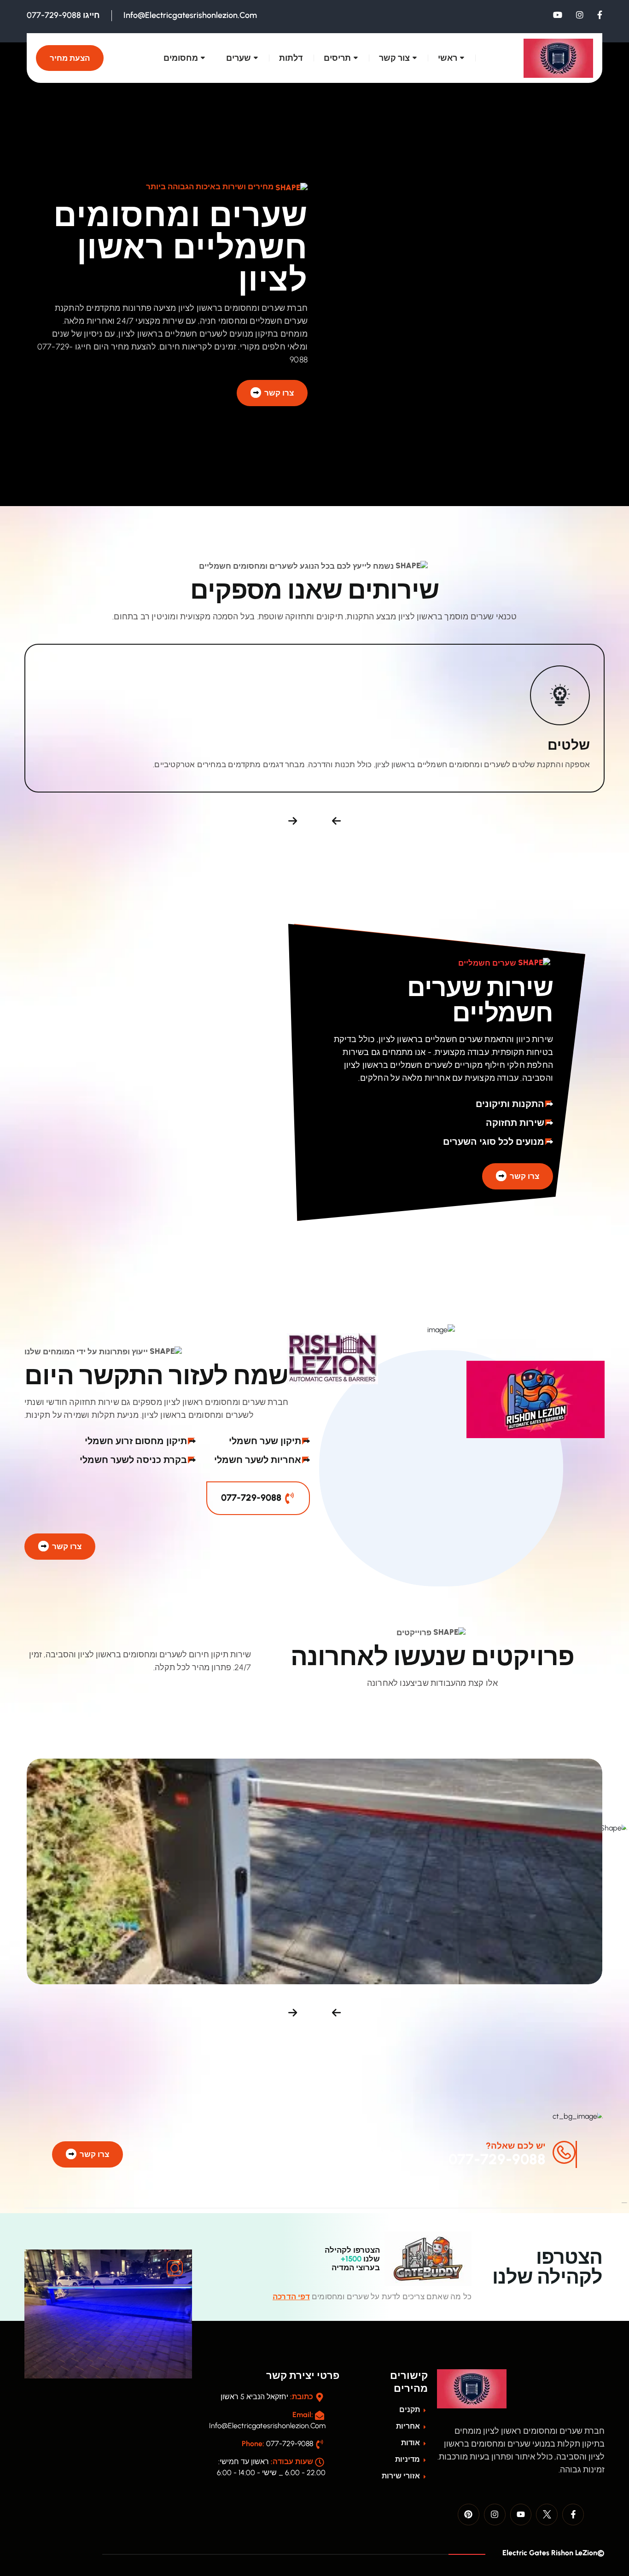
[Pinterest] (469, 2515)
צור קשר (394, 58)
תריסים (337, 58)
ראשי (448, 58)
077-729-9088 (252, 1498)
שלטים (569, 745)
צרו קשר (278, 393)
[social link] (600, 15)
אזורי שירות (402, 2476)
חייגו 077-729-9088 (63, 15)
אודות (411, 2443)
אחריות (409, 2426)
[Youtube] (521, 2515)
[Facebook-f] (573, 2515)
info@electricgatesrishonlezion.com (190, 15)
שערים (239, 58)
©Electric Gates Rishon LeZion (553, 2553)
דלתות (291, 58)
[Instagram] (495, 2515)
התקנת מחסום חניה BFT (517, 1880)
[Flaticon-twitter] (547, 2515)
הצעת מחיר (70, 58)
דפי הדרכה (291, 2296)
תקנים (411, 2410)
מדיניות (408, 2459)
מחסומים (181, 58)
